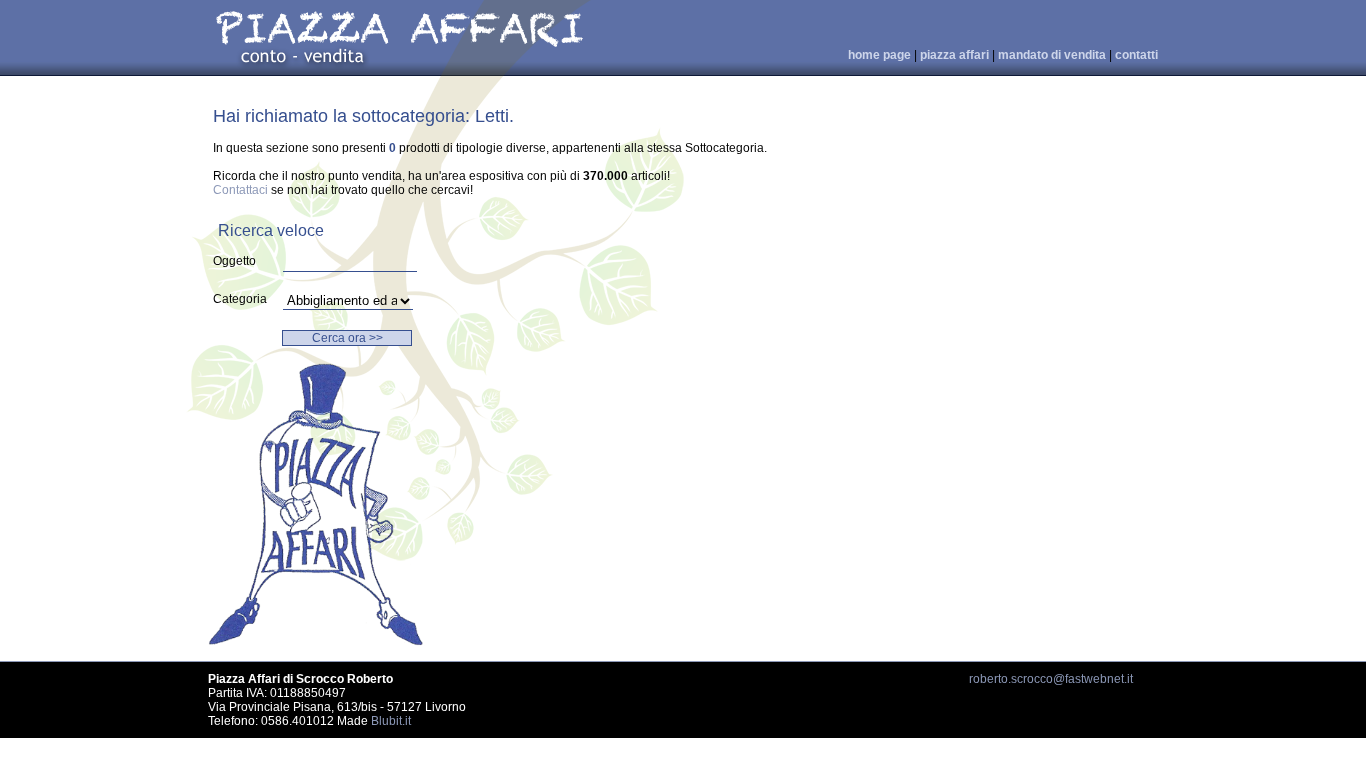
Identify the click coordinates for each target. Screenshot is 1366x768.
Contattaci (240, 190)
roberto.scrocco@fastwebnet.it (1051, 679)
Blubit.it (391, 721)
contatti (1136, 55)
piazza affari (954, 55)
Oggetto (234, 261)
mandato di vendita (1052, 55)
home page (879, 55)
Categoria (240, 299)
